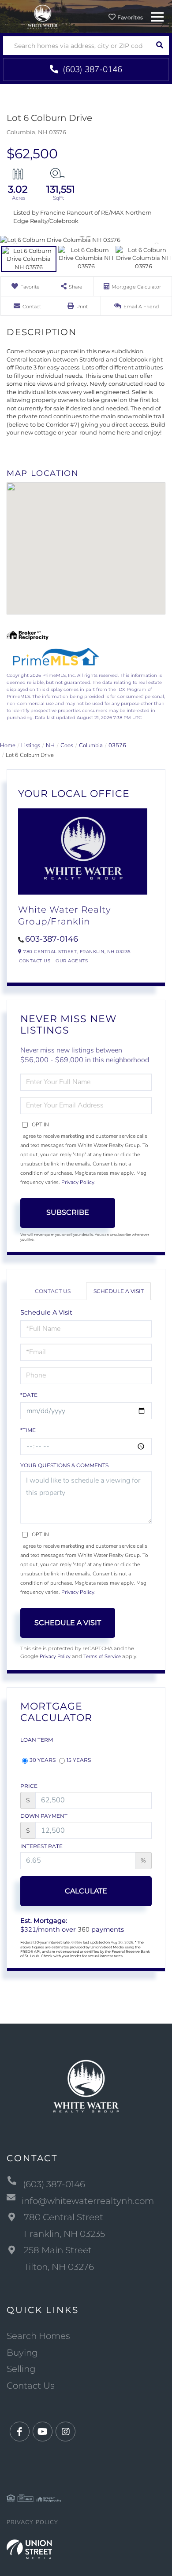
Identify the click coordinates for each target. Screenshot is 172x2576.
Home (8, 745)
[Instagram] (65, 2432)
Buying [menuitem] (22, 2353)
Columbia (91, 745)
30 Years (43, 1760)
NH (50, 745)
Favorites (130, 17)
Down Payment (44, 1816)
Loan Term (37, 1740)
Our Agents (72, 961)
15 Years (79, 1760)
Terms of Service (102, 1656)
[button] (159, 46)
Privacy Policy (78, 1182)
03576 (117, 745)
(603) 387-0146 (91, 69)
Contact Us (35, 961)
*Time (28, 1430)
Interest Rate (41, 1846)
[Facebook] (20, 2432)
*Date (29, 1395)
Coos (67, 745)
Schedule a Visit (119, 1291)
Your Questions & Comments (64, 1465)
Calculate (86, 1891)
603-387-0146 (52, 939)
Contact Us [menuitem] (31, 2386)
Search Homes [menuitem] (38, 2336)
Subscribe (68, 1212)
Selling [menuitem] (21, 2369)
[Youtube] (43, 2432)
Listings (31, 745)
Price (29, 1786)
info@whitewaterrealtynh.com (88, 2201)
